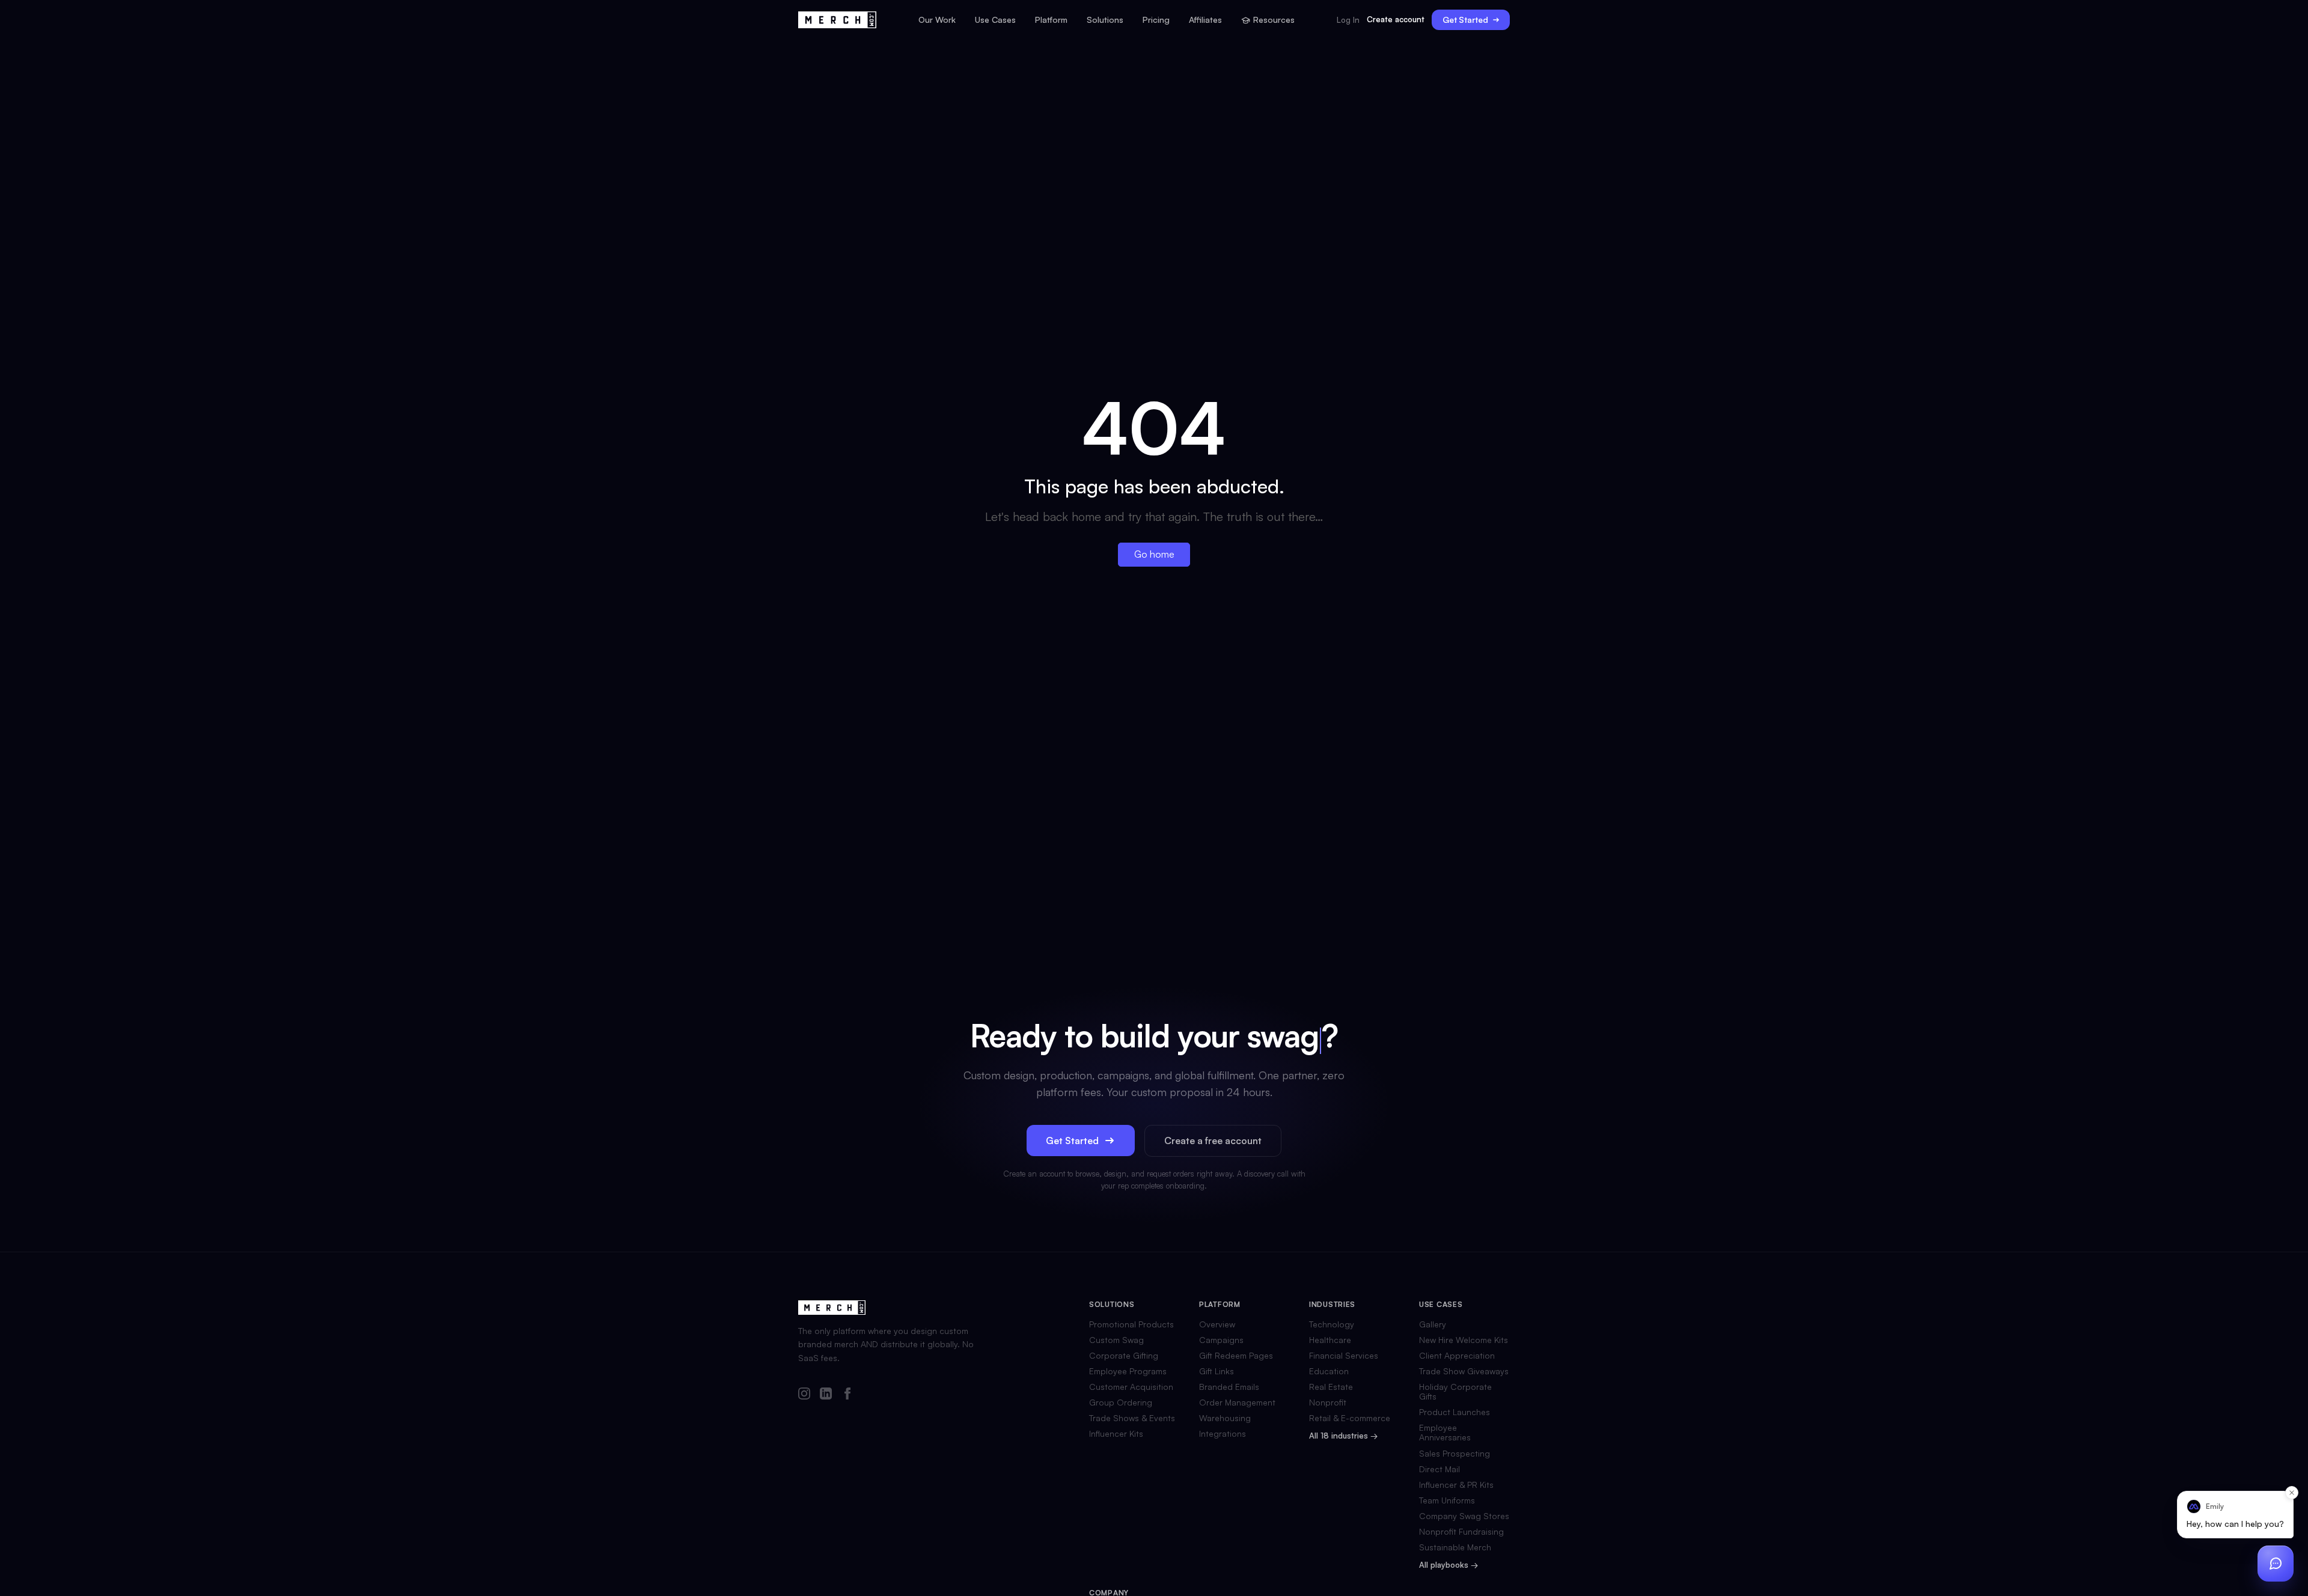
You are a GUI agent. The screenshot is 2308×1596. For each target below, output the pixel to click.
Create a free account (1213, 1141)
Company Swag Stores (1464, 1516)
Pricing (1156, 20)
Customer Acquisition (1131, 1387)
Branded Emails (1229, 1387)
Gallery (1433, 1324)
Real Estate (1331, 1387)
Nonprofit (1328, 1403)
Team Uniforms (1447, 1500)
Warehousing (1225, 1418)
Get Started (1465, 20)
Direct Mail (1439, 1469)
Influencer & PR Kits (1456, 1485)
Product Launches (1455, 1412)
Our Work (937, 20)
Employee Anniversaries (1445, 1433)
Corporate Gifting (1124, 1356)
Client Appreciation (1457, 1356)
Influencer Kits (1116, 1434)
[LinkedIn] (826, 1394)
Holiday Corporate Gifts (1455, 1392)
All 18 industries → (1343, 1436)
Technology (1332, 1324)
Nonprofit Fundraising (1461, 1532)
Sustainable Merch (1455, 1547)
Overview (1217, 1324)
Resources (1274, 20)
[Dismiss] (2292, 1493)
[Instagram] (804, 1394)
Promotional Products (1131, 1324)
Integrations (1223, 1434)
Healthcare (1330, 1340)
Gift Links (1217, 1371)
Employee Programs (1128, 1371)
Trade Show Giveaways (1464, 1371)
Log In (1348, 20)
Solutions (1105, 20)
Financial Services (1344, 1356)
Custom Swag (1116, 1340)
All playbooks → (1449, 1565)
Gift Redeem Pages (1236, 1356)
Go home (1154, 554)
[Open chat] (2276, 1564)
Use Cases (995, 20)
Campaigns (1221, 1340)
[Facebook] (847, 1394)
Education (1329, 1371)
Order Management (1237, 1403)
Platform (1051, 20)
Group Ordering (1121, 1403)
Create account (1396, 19)
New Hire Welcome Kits (1464, 1340)
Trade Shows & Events (1132, 1418)
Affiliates (1205, 20)
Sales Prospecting (1455, 1454)
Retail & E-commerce (1350, 1418)
